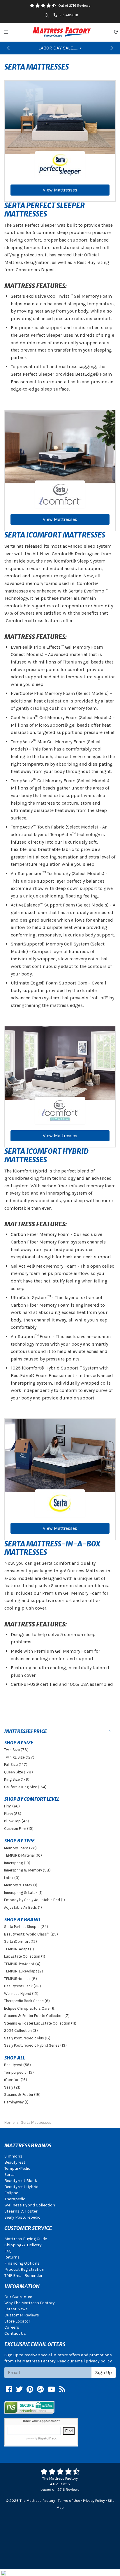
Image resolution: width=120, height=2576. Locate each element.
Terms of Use (69, 2500)
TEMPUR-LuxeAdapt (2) (24, 1971)
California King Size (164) (25, 1787)
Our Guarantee (18, 2297)
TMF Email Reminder (23, 2276)
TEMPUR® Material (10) (23, 1855)
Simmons (13, 2156)
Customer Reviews (22, 2315)
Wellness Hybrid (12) (21, 1994)
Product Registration (24, 2269)
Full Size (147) (16, 1765)
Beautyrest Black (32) (23, 1986)
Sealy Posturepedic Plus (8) (27, 2038)
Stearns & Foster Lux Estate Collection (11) (40, 2023)
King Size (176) (17, 1779)
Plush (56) (13, 1814)
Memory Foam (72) (20, 1848)
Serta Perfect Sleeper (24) (26, 1927)
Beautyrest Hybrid (21, 2187)
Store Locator (17, 2321)
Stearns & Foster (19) (22, 2095)
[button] (8, 48)
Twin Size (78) (16, 1750)
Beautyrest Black (21, 2181)
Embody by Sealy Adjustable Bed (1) (35, 1900)
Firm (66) (12, 1806)
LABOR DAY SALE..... (58, 48)
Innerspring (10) (17, 1863)
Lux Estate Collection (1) (25, 1956)
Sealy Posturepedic (22, 2217)
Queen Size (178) (18, 1772)
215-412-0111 (69, 15)
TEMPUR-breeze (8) (21, 1979)
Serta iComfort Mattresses (55, 535)
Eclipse (11, 2193)
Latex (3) (12, 1878)
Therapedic (15, 2199)
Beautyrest (15, 2162)
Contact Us (15, 2333)
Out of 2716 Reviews (74, 6)
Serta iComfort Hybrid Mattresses (46, 1156)
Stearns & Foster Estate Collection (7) (37, 2016)
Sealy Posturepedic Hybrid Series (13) (35, 2045)
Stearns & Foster (21, 2211)
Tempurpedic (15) (19, 2072)
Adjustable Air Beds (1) (23, 1907)
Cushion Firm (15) (19, 1829)
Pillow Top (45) (17, 1821)
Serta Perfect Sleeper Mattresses (45, 210)
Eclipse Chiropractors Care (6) (30, 2008)
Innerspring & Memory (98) (27, 1870)
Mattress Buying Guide (26, 2239)
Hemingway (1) (16, 2102)
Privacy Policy (94, 2500)
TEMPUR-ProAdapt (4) (22, 1964)
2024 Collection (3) (21, 2031)
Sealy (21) (12, 2087)
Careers (12, 2327)
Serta (9, 2175)
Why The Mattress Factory (30, 2303)
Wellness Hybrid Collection (30, 2205)
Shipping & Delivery (23, 2245)
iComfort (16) (16, 2080)
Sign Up (104, 2372)
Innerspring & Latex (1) (23, 1893)
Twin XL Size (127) (19, 1757)
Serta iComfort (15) (21, 1941)
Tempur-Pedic (17, 2168)
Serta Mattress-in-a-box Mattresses (52, 1548)
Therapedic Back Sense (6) (27, 2001)
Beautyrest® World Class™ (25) (31, 1934)
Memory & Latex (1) (21, 1885)
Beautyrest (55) (17, 2065)
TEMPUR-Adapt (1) (19, 1949)
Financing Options (22, 2263)
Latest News (16, 2309)
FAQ (8, 2251)
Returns (12, 2257)
